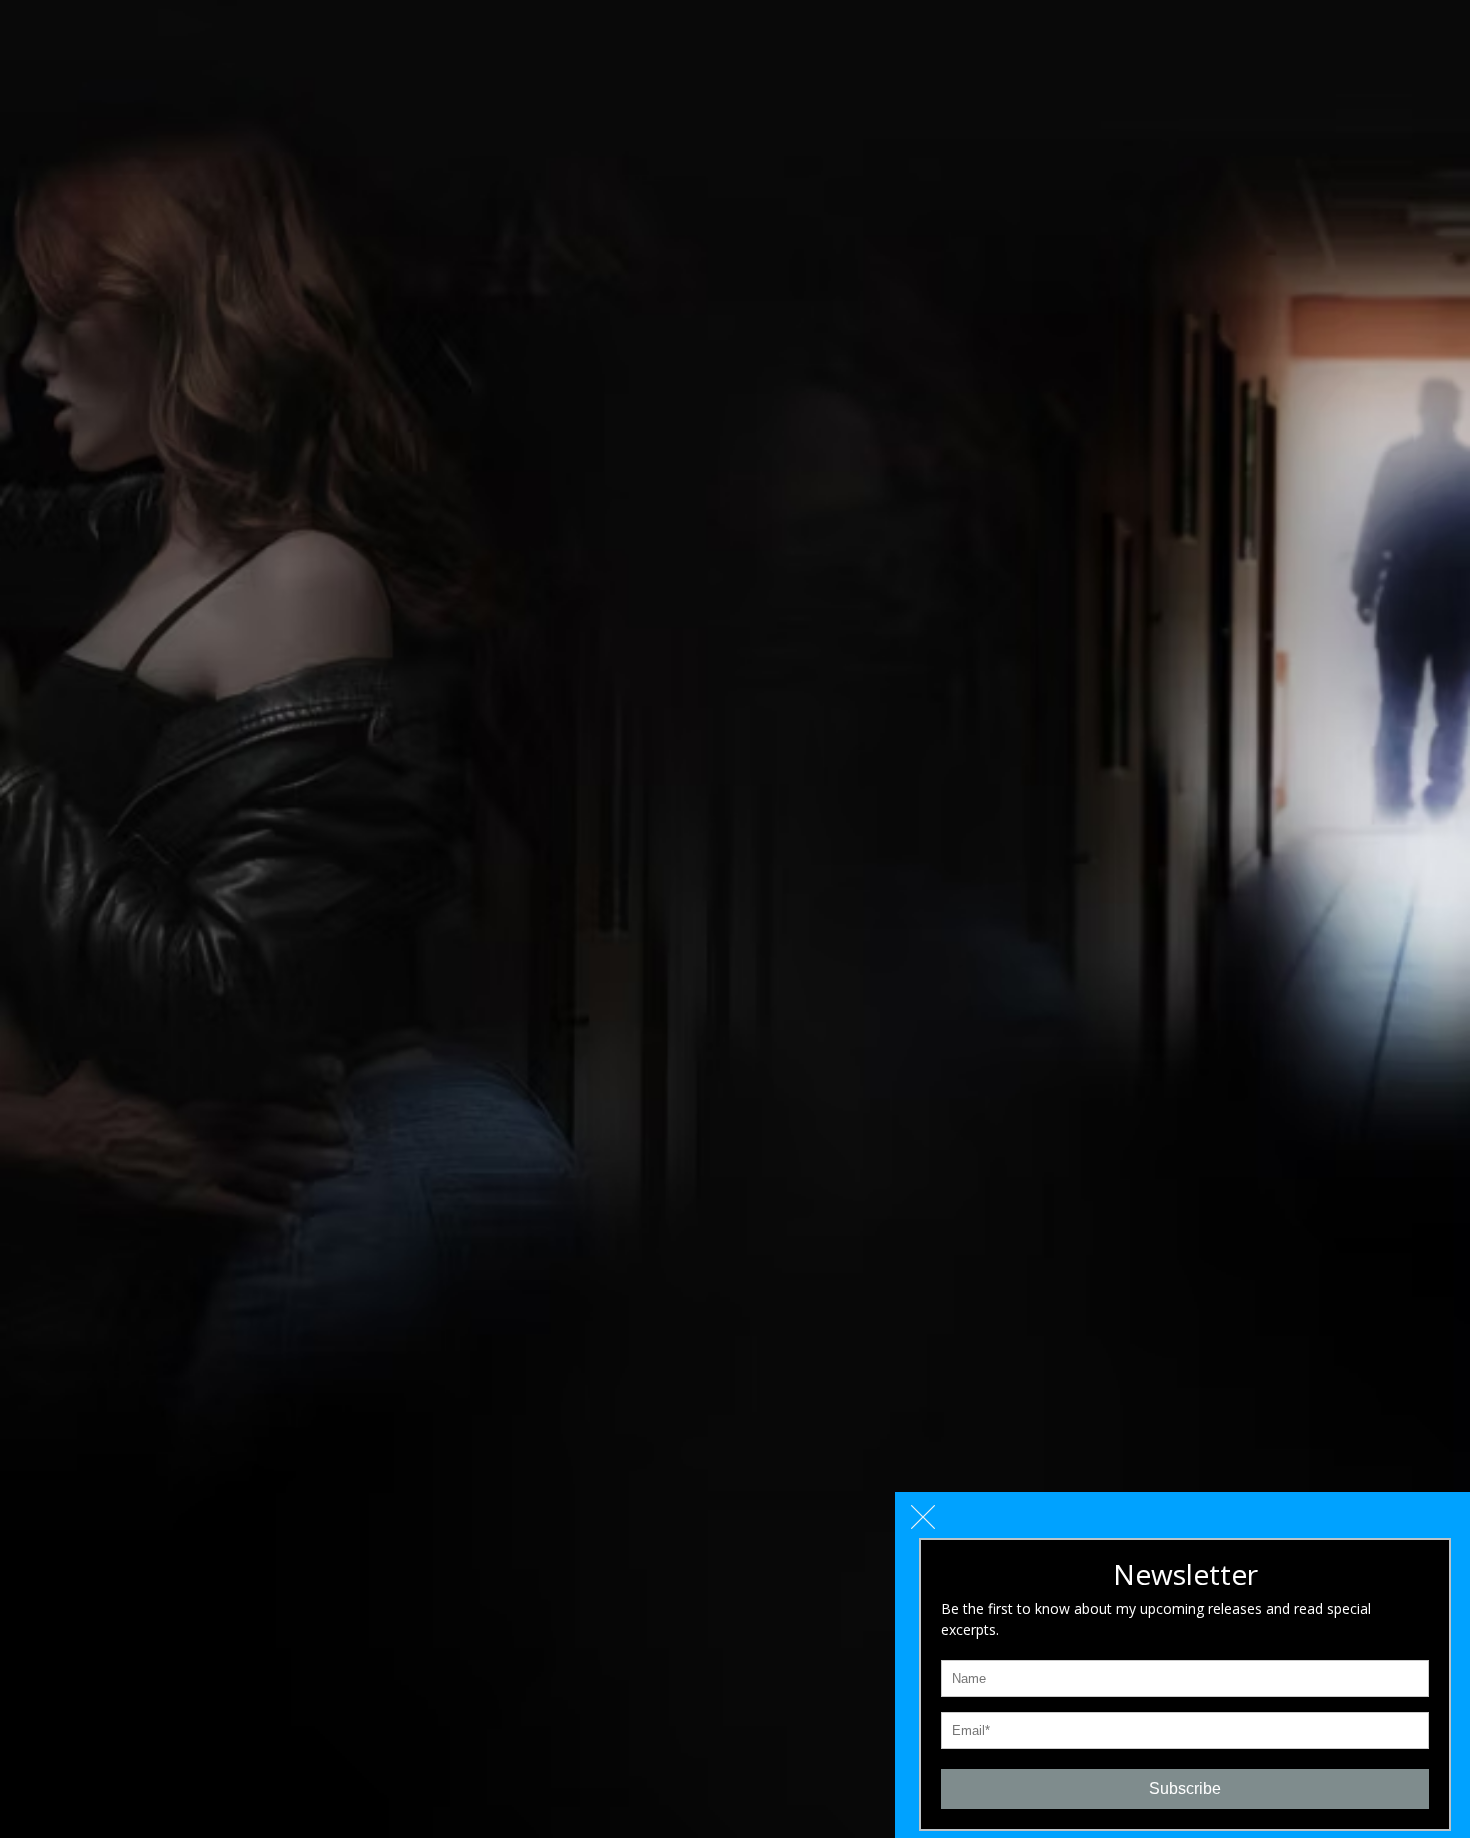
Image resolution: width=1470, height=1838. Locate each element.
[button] (923, 1517)
